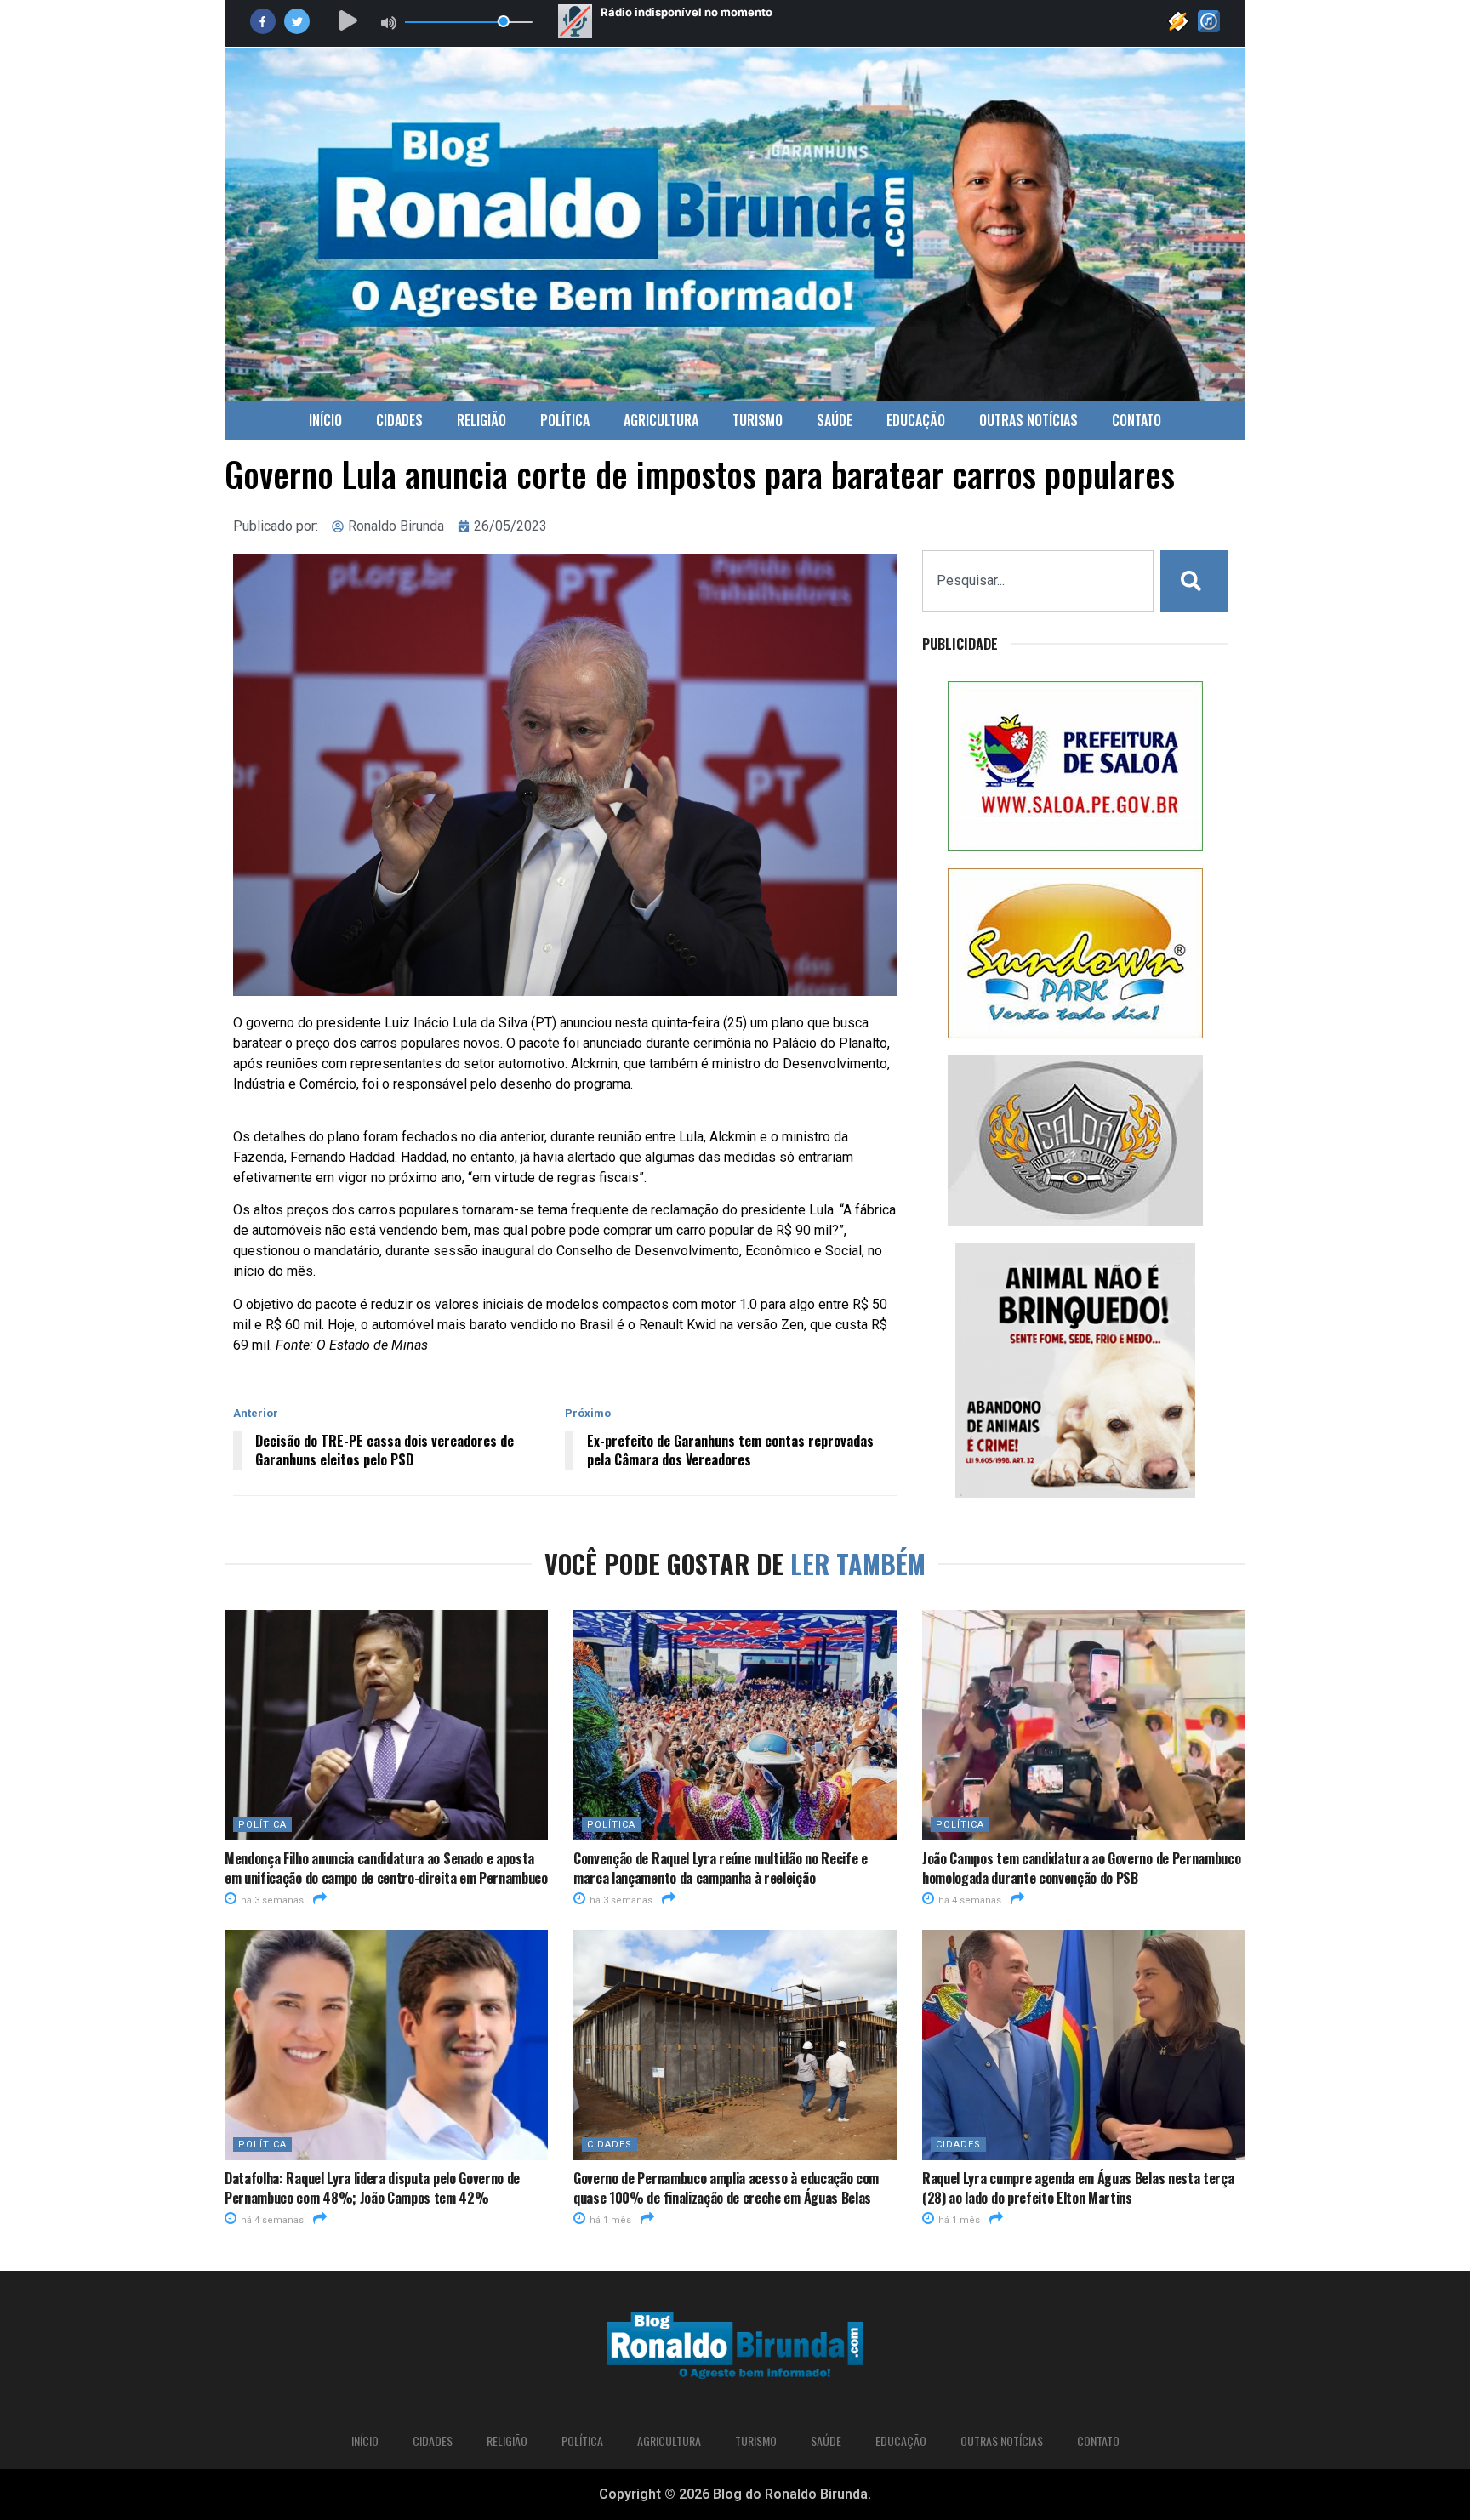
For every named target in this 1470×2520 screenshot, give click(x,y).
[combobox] (1038, 581)
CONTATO (1137, 420)
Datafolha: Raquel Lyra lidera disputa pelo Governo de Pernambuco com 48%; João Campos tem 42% (372, 2187)
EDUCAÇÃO (916, 420)
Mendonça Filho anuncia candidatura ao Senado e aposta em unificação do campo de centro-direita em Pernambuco (386, 1868)
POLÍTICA (565, 420)
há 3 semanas (271, 1900)
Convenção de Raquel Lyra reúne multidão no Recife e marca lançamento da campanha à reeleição (721, 1868)
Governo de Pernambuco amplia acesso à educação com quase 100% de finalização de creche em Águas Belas (726, 2187)
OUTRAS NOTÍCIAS (1028, 420)
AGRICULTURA (661, 420)
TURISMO (758, 420)
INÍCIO (325, 420)
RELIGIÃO (481, 420)
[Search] (1194, 581)
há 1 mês (609, 2220)
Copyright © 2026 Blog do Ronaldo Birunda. (735, 2494)
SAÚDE (835, 420)
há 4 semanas (969, 1900)
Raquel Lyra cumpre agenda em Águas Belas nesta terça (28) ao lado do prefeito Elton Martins (1078, 2187)
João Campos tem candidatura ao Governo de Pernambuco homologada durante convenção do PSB (1081, 1868)
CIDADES (399, 420)
